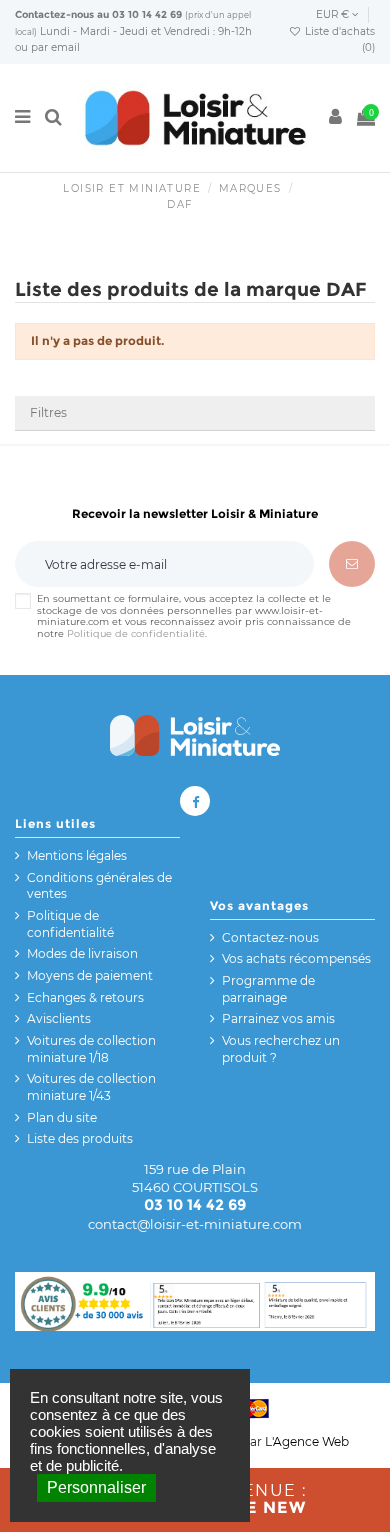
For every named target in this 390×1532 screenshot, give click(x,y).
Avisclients (59, 1018)
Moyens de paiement (90, 975)
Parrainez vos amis (278, 1018)
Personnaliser (96, 1487)
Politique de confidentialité (136, 633)
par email (55, 47)
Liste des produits (80, 1138)
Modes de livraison (82, 953)
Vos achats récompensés (296, 958)
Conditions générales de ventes (99, 886)
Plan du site (62, 1117)
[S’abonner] (352, 564)
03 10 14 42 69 (147, 14)
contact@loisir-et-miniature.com (195, 1224)
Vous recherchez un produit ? (281, 1049)
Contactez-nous (54, 14)
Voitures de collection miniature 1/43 (91, 1087)
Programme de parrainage (268, 989)
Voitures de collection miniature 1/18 (91, 1049)
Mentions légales (77, 855)
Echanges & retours (85, 997)
